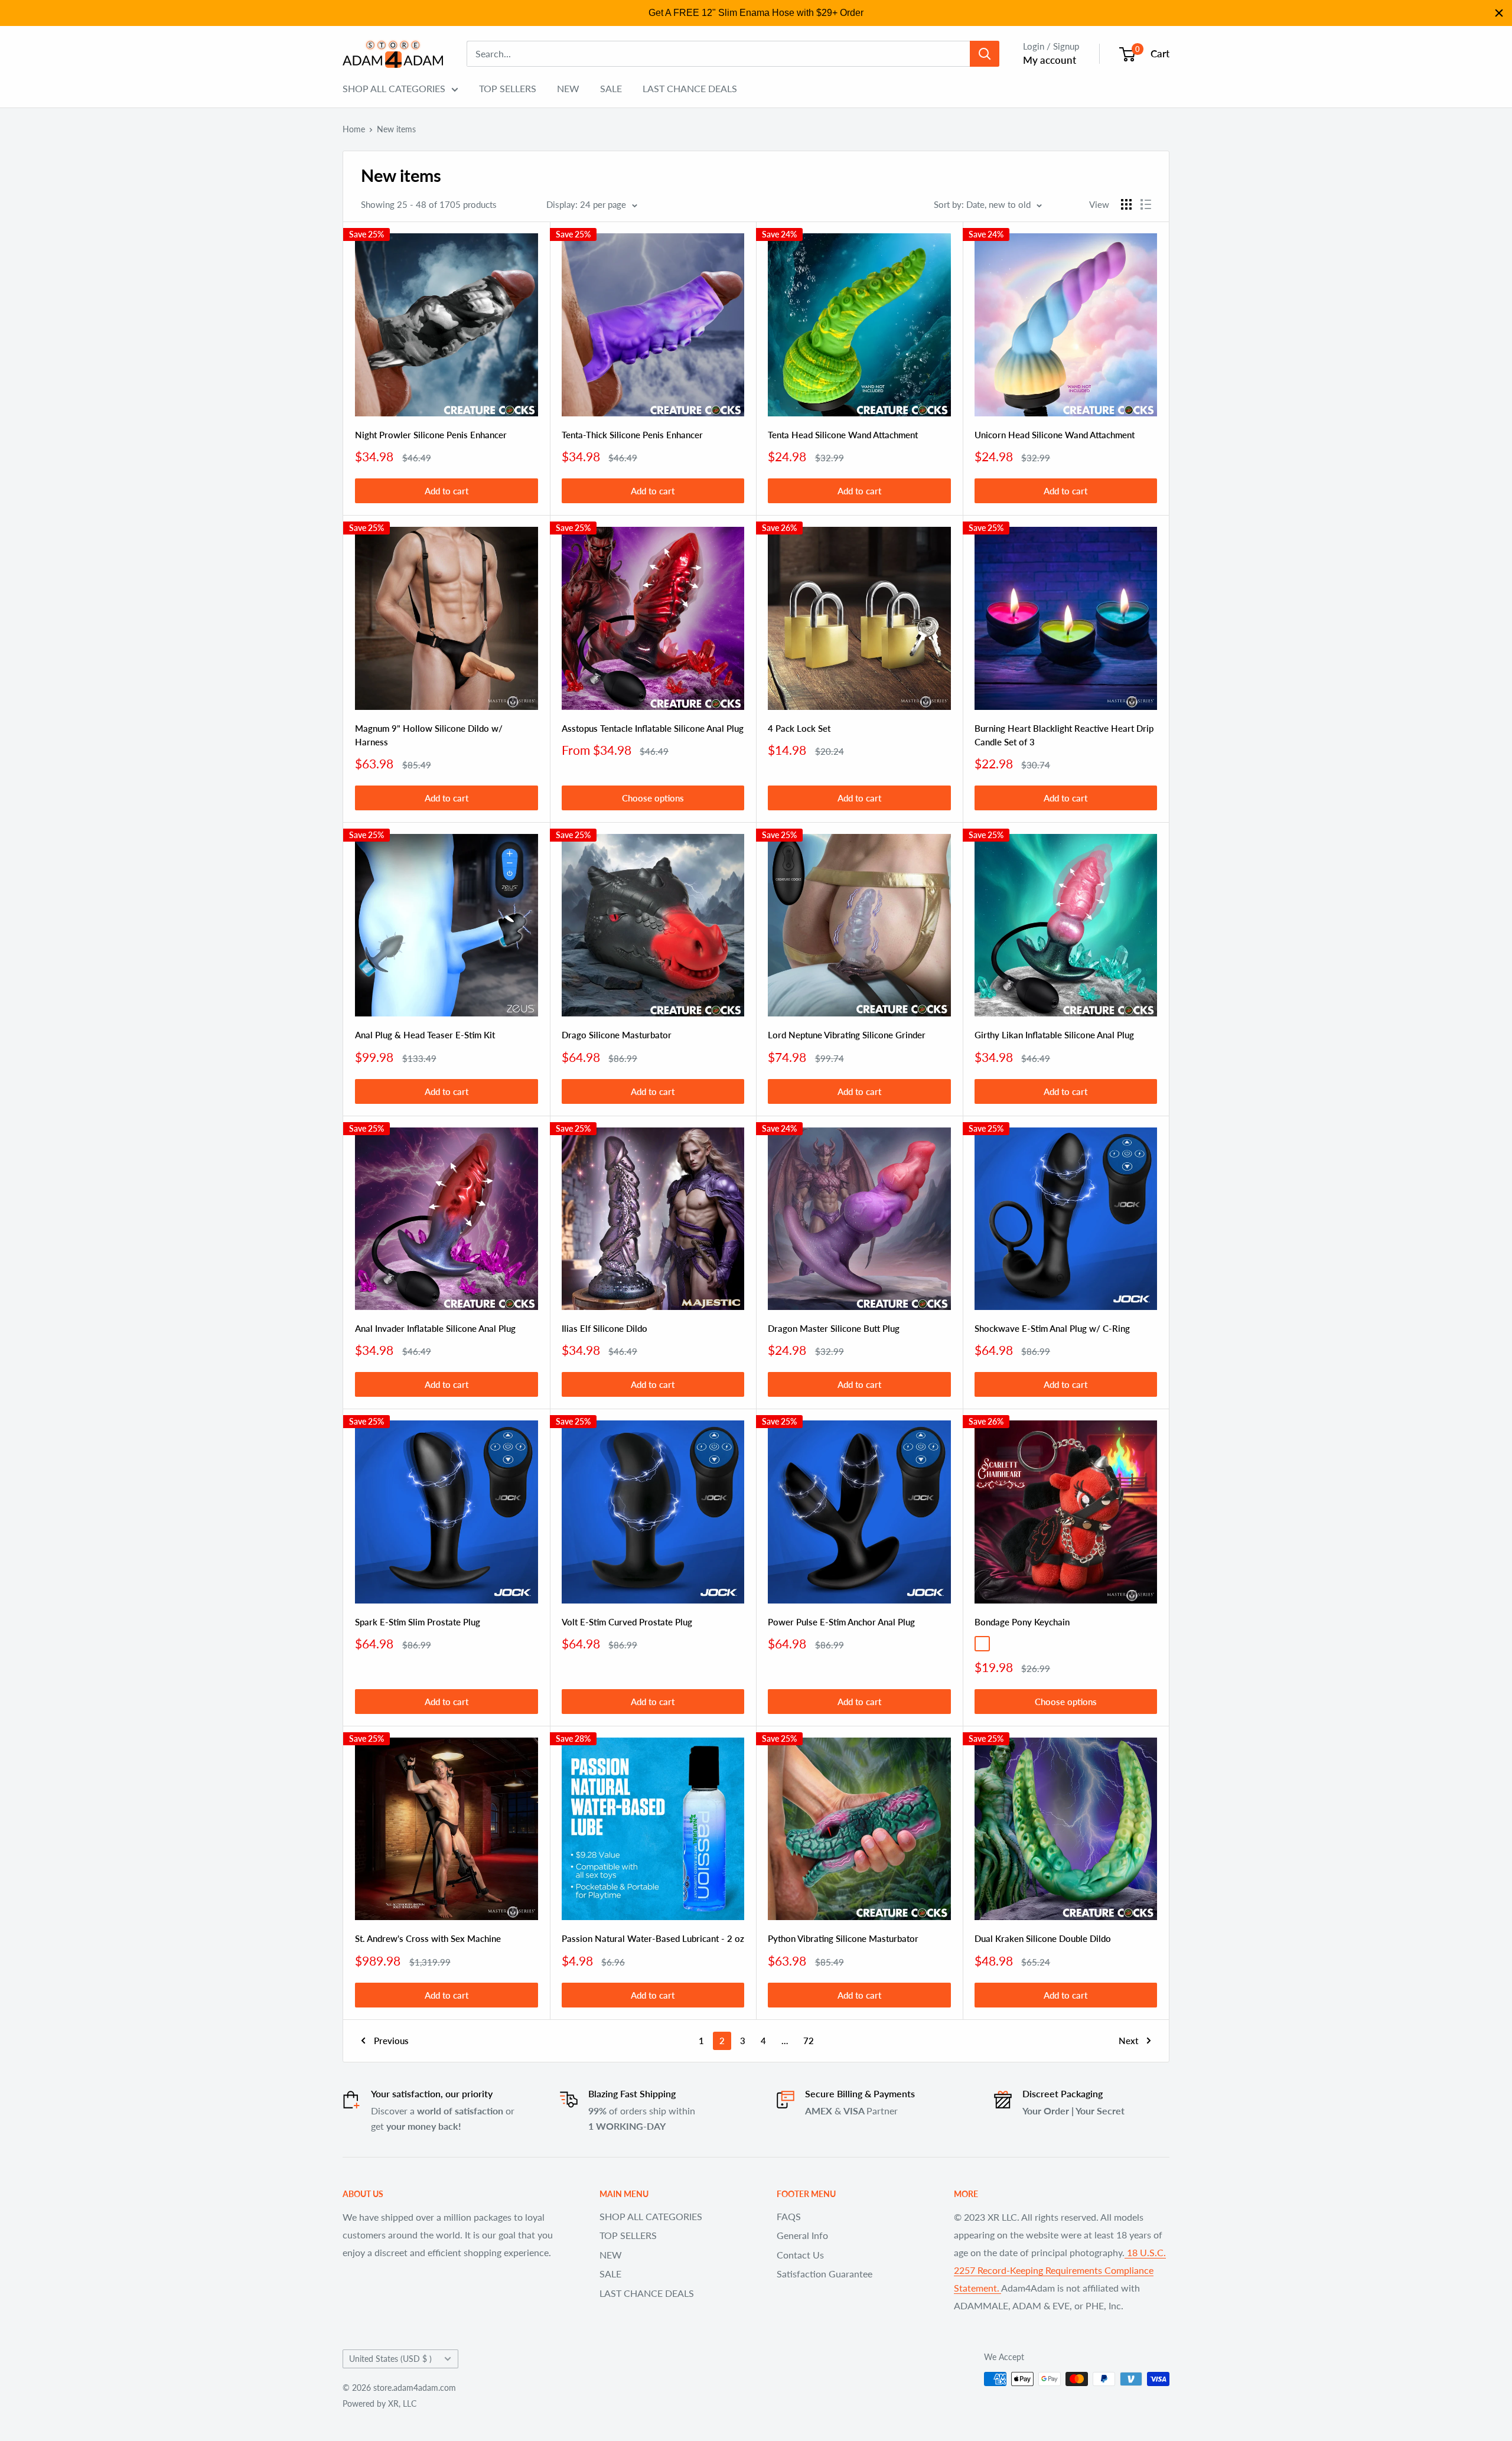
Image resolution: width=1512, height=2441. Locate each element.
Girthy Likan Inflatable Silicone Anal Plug (1054, 1035)
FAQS (789, 2216)
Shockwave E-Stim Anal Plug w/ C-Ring (1052, 1328)
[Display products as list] (1146, 204)
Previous (391, 2041)
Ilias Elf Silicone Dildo (605, 1328)
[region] (756, 13)
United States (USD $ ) (390, 2359)
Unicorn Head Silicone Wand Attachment (1055, 435)
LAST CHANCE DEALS (690, 88)
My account (1050, 60)
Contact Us (800, 2255)
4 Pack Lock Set (799, 728)
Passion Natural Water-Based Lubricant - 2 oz (653, 1938)
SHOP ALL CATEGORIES (394, 88)
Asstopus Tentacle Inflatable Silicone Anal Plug (653, 728)
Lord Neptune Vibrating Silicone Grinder (847, 1035)
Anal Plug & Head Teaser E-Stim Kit (425, 1035)
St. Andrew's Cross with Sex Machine (428, 1938)
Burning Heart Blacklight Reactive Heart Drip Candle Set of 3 (1064, 735)
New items (396, 129)
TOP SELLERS (508, 88)
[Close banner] (1499, 13)
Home (354, 129)
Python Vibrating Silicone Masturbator (843, 1938)
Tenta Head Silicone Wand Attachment (843, 435)
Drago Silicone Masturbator (617, 1035)
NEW (568, 88)
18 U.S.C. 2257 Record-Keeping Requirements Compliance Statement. (1060, 2270)
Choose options (653, 798)
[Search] (985, 54)
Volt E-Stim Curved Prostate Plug (627, 1622)
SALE (611, 88)
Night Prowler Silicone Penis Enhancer (431, 435)
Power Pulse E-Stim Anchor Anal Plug (841, 1622)
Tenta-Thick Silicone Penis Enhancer (632, 435)
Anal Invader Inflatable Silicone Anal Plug (435, 1328)
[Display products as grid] (1126, 204)
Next (1128, 2041)
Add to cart (447, 491)
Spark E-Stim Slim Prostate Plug (418, 1622)
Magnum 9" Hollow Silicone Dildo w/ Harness (429, 735)
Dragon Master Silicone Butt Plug (834, 1328)
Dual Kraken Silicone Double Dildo (1043, 1938)
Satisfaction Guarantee (825, 2274)
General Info (802, 2235)
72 (809, 2041)
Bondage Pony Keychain (1022, 1622)
